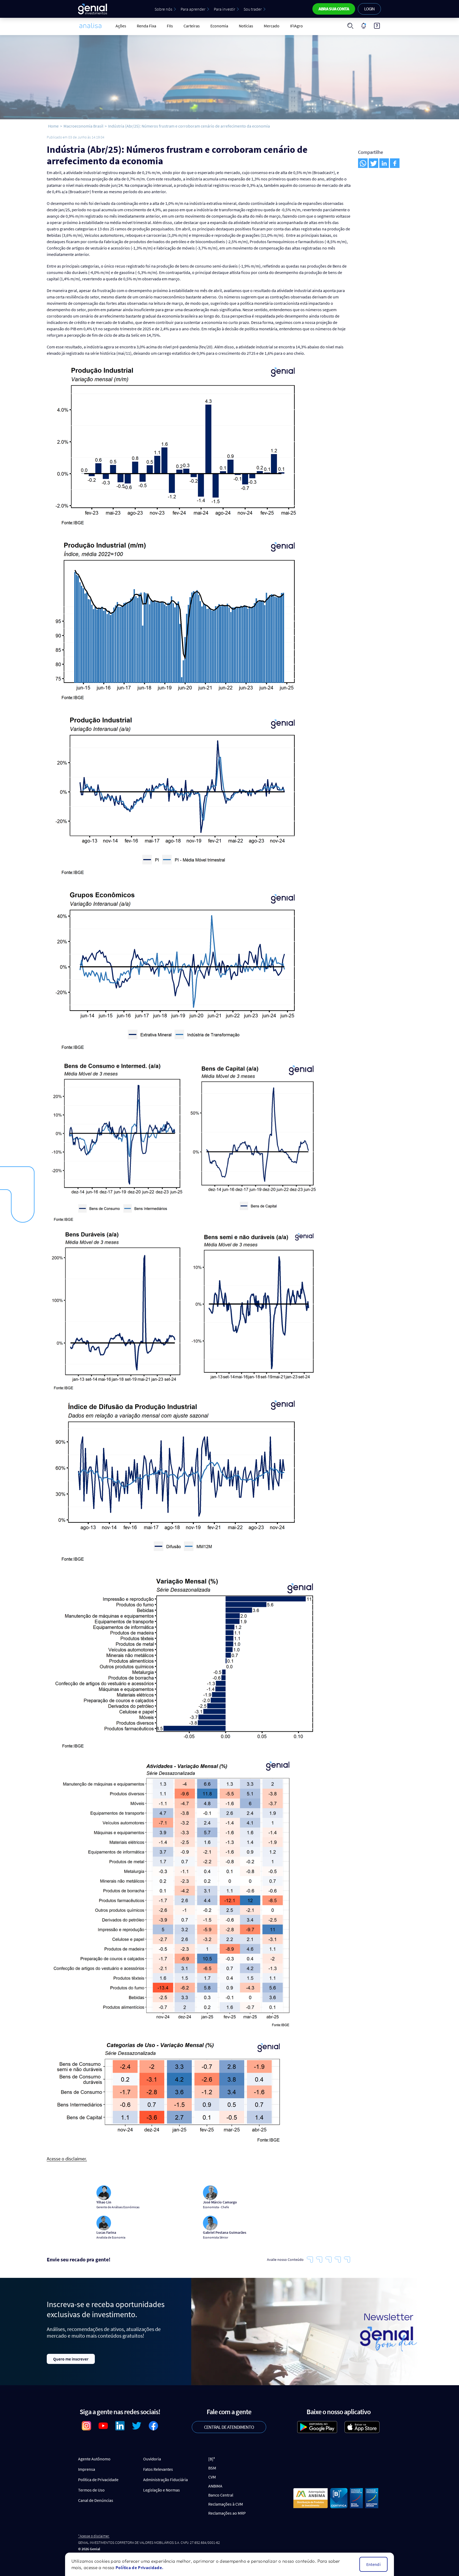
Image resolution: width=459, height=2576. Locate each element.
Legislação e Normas (161, 2490)
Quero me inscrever (71, 2359)
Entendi (373, 2564)
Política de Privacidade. (139, 2567)
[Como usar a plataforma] (377, 26)
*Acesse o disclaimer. (94, 2536)
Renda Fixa (146, 26)
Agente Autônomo (94, 2459)
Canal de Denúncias (96, 2500)
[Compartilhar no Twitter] (373, 163)
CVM (212, 2477)
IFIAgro (296, 26)
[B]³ (212, 2459)
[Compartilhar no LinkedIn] (384, 163)
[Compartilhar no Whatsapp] (363, 163)
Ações (121, 26)
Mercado (272, 26)
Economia (219, 26)
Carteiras (192, 26)
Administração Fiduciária (165, 2480)
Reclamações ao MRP (227, 2513)
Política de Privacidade (98, 2480)
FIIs (170, 26)
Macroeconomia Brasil (83, 126)
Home (53, 126)
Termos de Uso (91, 2490)
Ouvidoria (152, 2459)
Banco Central (221, 2495)
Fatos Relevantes (158, 2469)
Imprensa (87, 2469)
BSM (212, 2468)
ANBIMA (215, 2486)
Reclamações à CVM (226, 2504)
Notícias (246, 26)
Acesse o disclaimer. (67, 2159)
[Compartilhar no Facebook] (395, 163)
